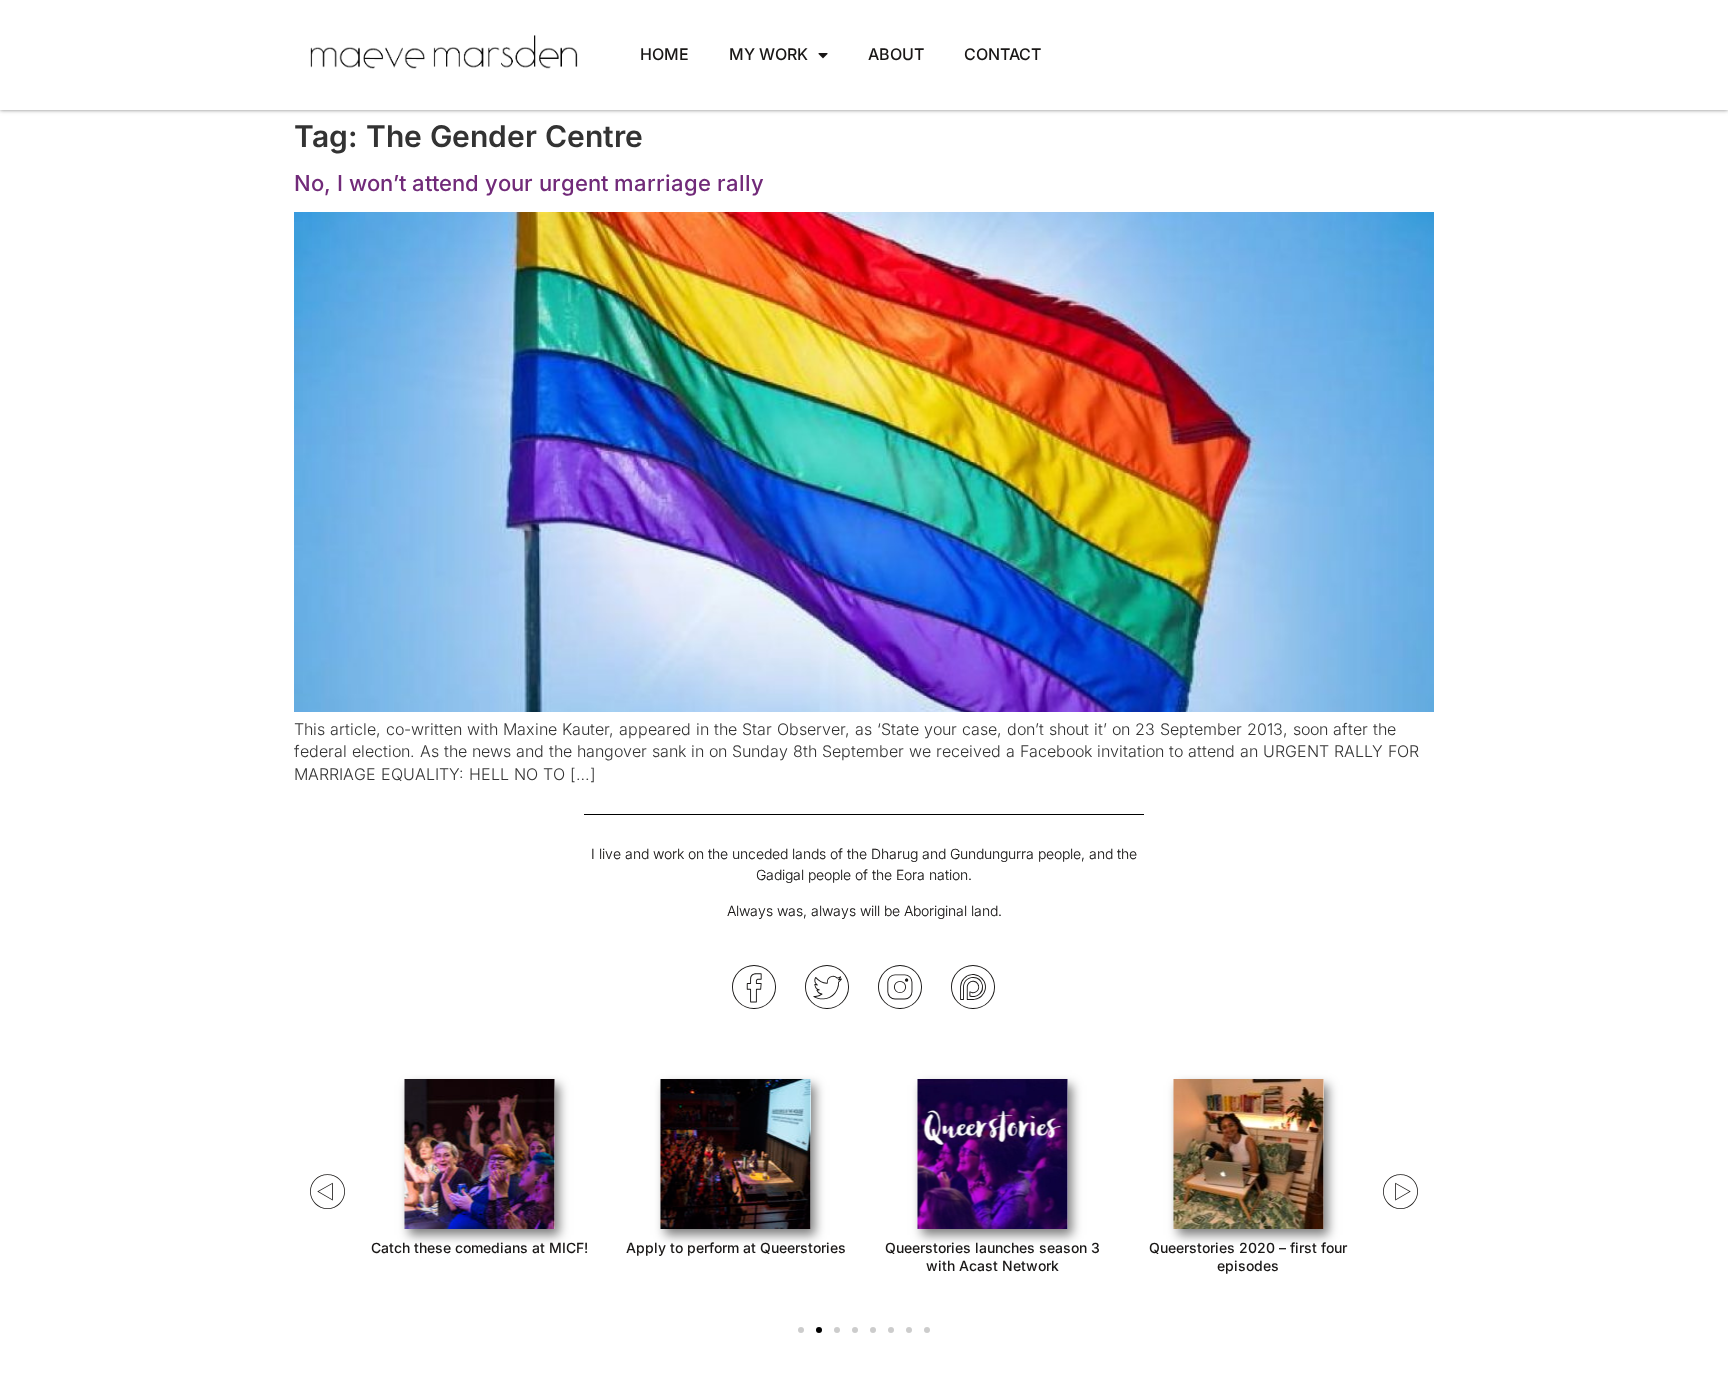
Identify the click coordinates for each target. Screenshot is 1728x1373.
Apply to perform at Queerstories (736, 1247)
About (896, 54)
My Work (768, 54)
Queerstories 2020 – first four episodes (1248, 1256)
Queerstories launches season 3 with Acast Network (992, 1256)
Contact (1002, 54)
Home (664, 54)
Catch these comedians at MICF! (479, 1247)
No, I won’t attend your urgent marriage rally (529, 183)
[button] (801, 1330)
